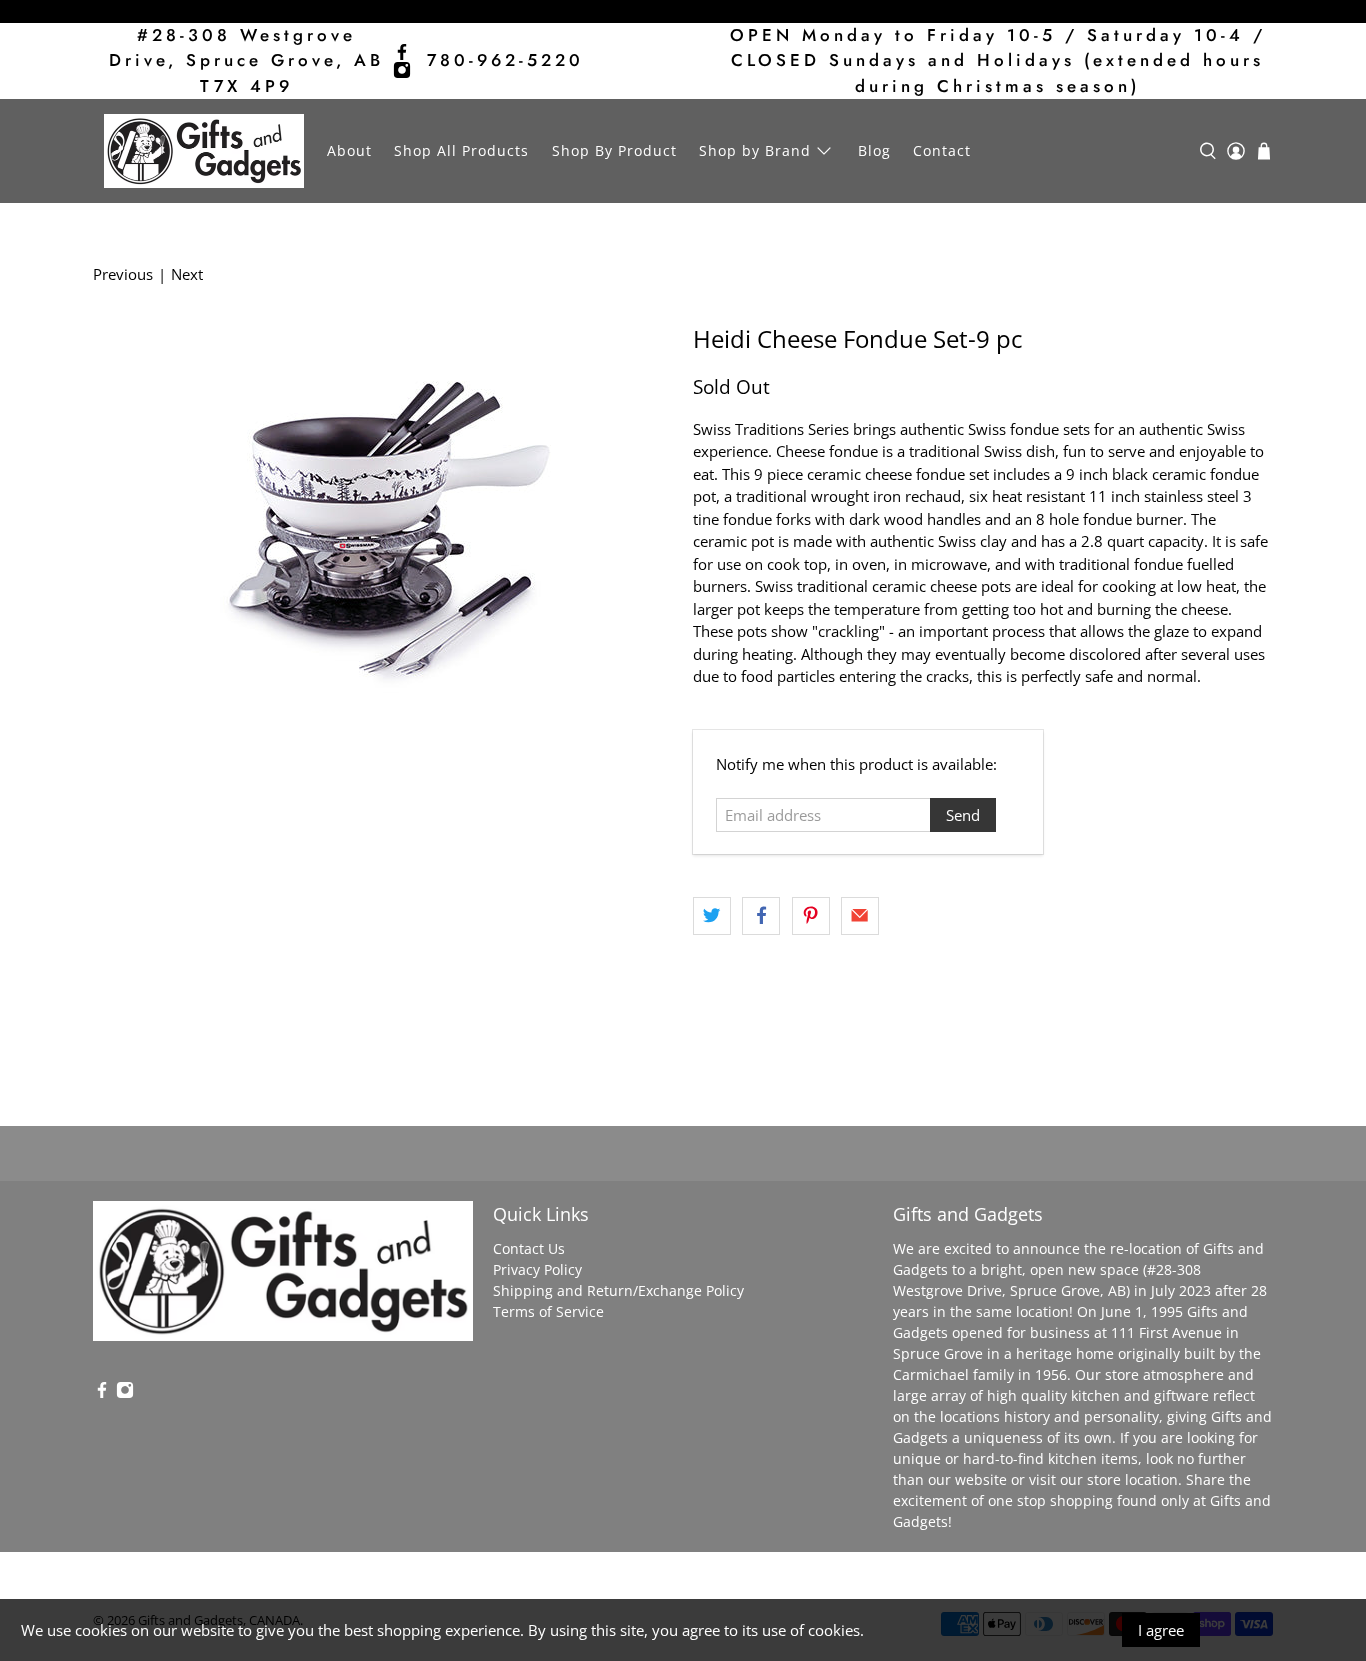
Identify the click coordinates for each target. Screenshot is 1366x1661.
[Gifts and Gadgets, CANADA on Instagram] (402, 70)
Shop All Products (461, 150)
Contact (942, 150)
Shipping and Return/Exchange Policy (618, 1290)
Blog (874, 150)
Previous (123, 274)
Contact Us (529, 1248)
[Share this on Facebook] (761, 916)
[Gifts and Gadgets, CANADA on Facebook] (402, 52)
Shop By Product (614, 150)
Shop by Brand (755, 150)
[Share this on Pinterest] (811, 916)
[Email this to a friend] (860, 916)
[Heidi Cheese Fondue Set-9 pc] (383, 525)
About (349, 150)
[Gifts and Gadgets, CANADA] (204, 151)
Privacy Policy (537, 1269)
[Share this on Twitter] (712, 916)
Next (187, 274)
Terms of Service (548, 1311)
